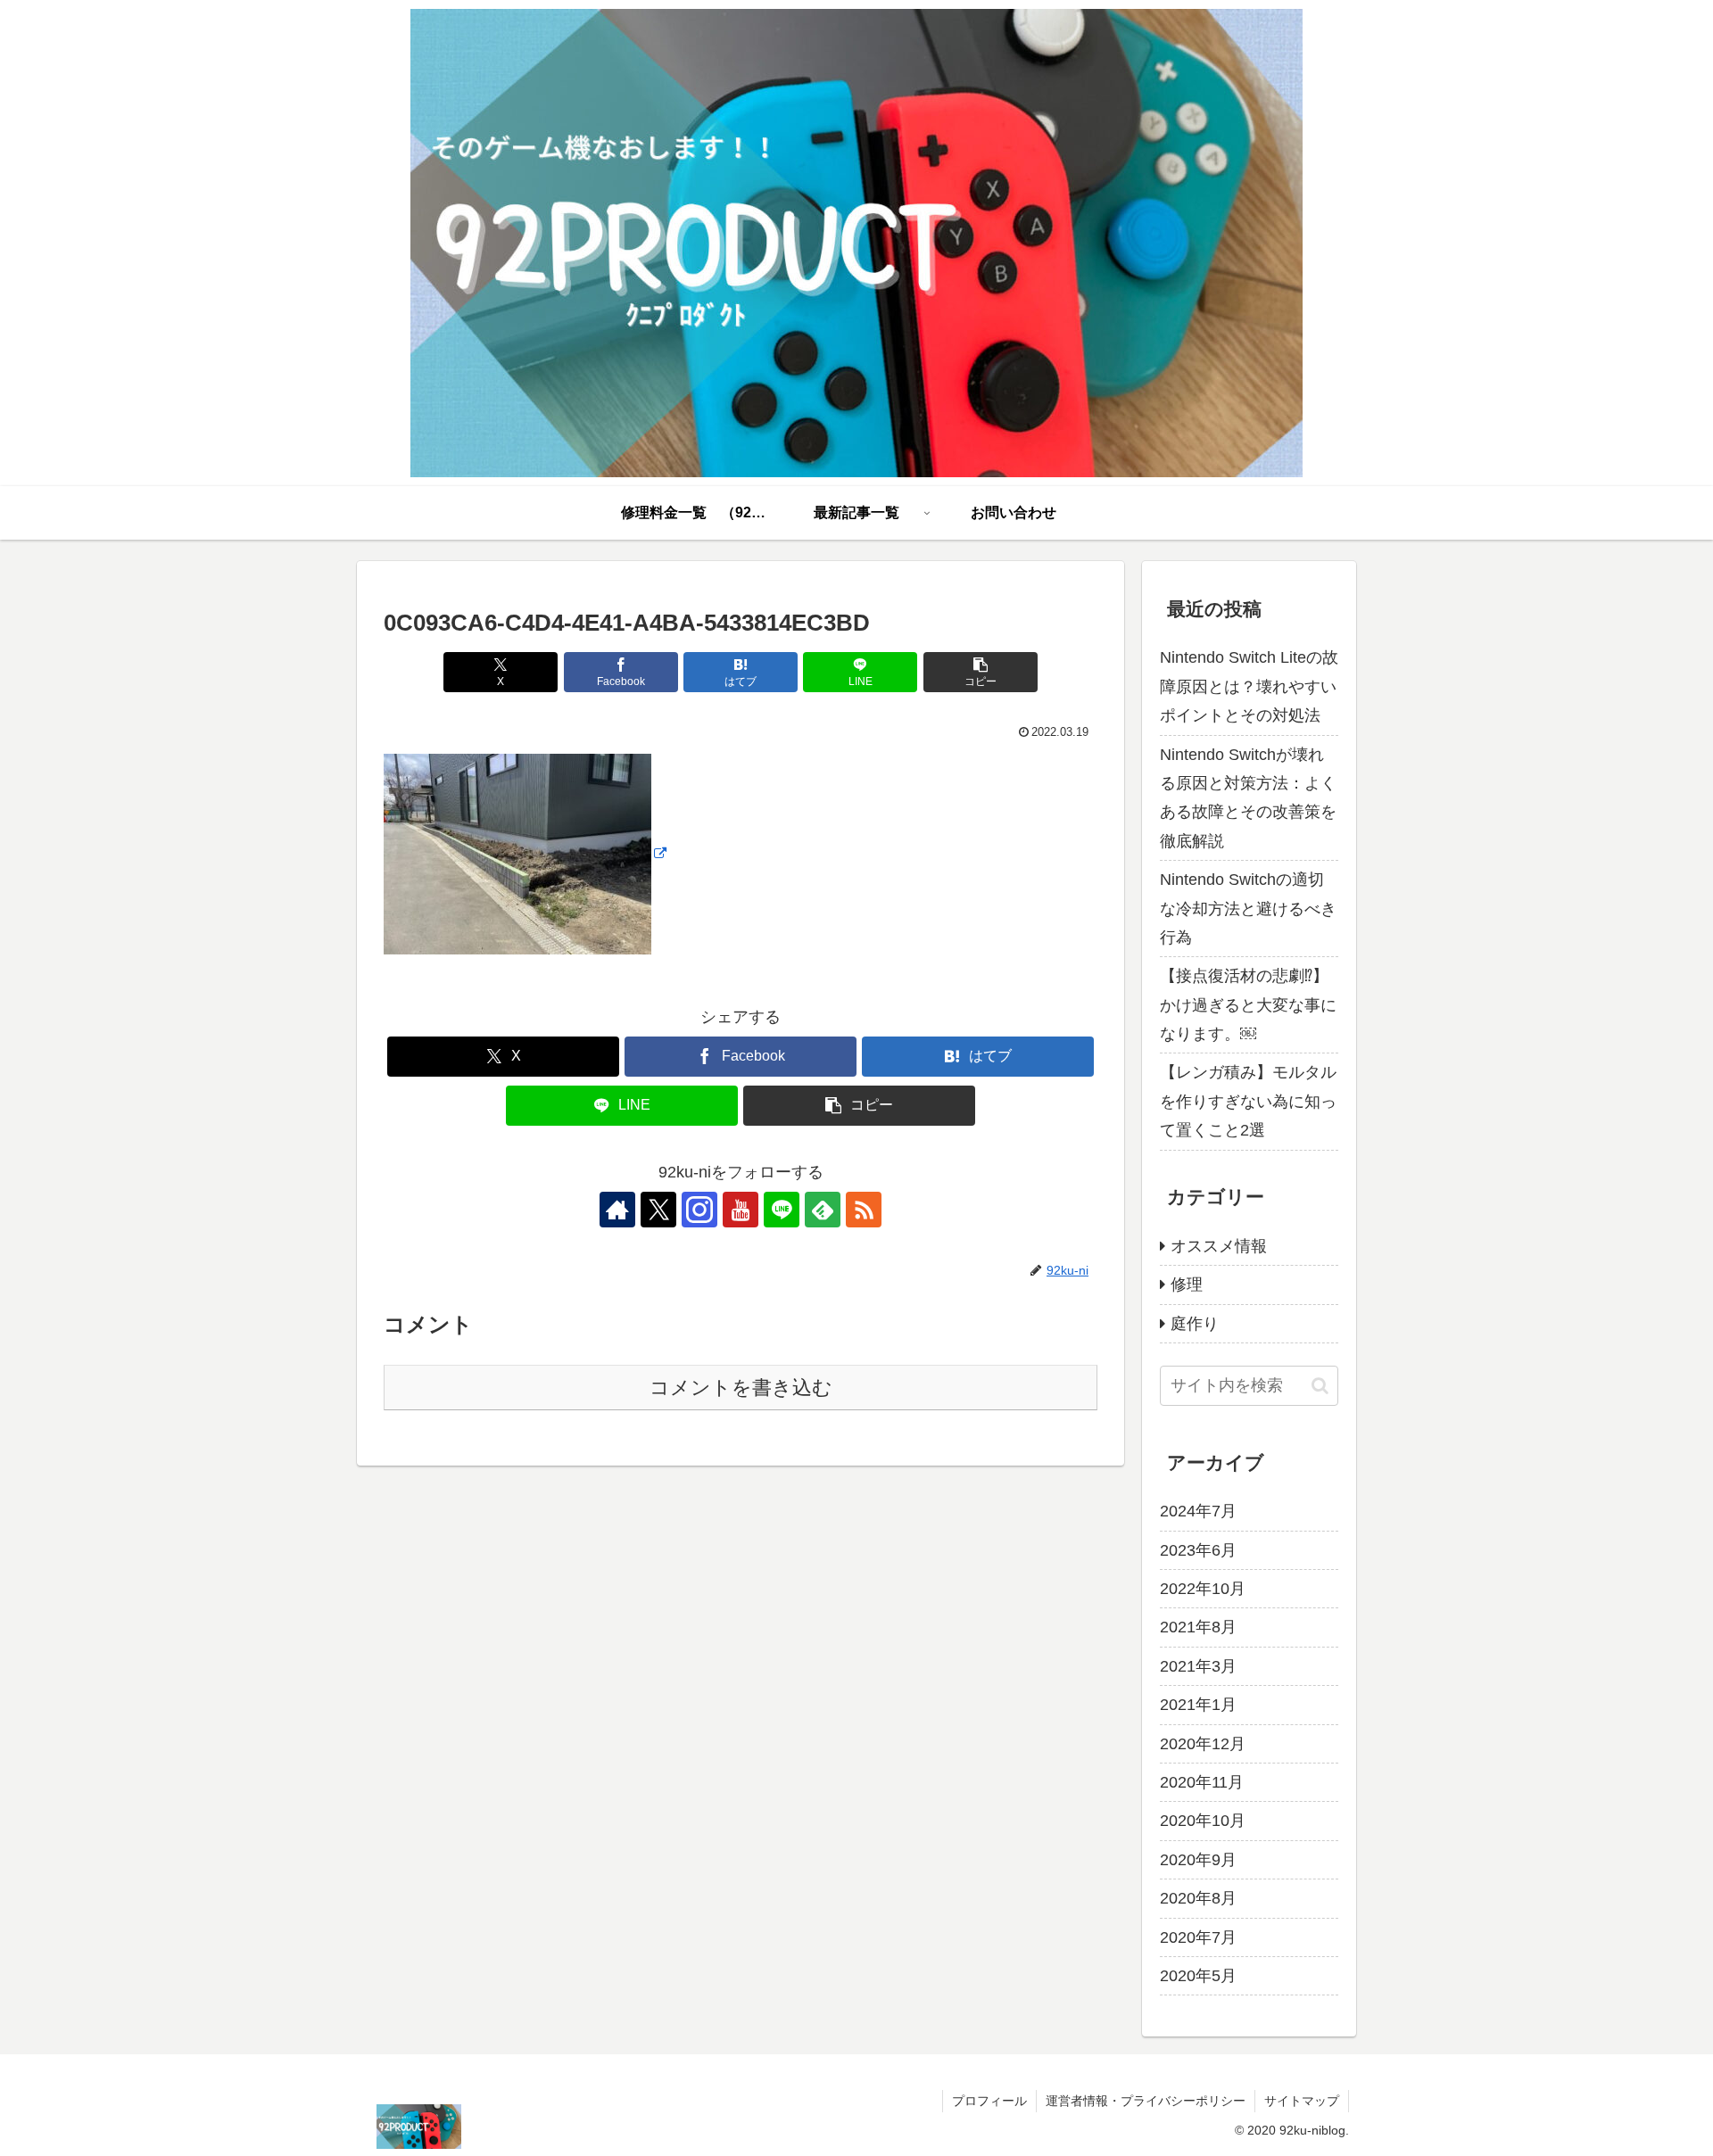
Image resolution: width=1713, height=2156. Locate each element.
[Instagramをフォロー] (699, 1210)
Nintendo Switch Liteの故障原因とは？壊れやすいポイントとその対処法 (1249, 686)
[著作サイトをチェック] (617, 1210)
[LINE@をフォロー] (782, 1210)
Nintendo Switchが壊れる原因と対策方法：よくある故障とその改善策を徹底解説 (1248, 798)
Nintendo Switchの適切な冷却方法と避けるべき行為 (1248, 909)
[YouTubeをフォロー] (741, 1210)
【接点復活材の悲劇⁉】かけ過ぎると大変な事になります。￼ (1248, 1005)
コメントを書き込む (741, 1388)
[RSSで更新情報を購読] (864, 1210)
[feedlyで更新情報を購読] (823, 1210)
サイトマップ (1302, 2101)
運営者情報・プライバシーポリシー (1146, 2101)
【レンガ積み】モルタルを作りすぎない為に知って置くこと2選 (1248, 1101)
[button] (981, 672)
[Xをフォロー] (658, 1210)
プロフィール (989, 2101)
